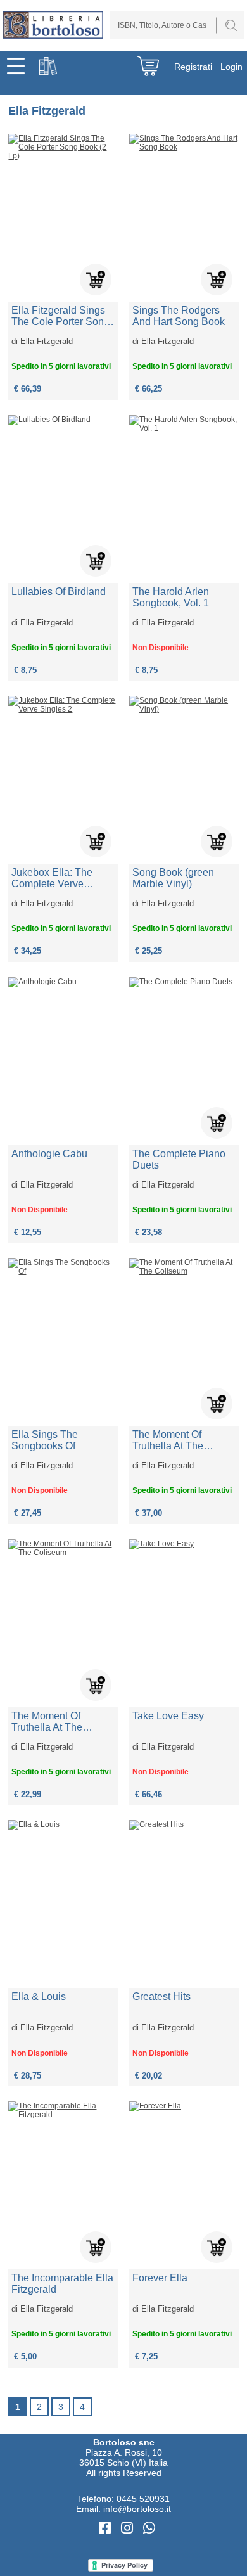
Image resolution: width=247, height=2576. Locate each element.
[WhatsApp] (149, 2528)
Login (231, 67)
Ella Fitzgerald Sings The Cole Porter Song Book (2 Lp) (60, 316)
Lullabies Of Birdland (59, 592)
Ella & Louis (39, 1996)
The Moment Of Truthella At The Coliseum (168, 1440)
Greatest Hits (161, 1996)
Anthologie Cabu (49, 1154)
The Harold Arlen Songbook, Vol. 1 (171, 597)
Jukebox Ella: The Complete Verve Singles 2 (52, 878)
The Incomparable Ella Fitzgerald (62, 2284)
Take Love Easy (168, 1716)
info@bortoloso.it (137, 2509)
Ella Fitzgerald (47, 341)
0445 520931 (143, 2499)
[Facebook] (107, 2528)
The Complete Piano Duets (179, 1159)
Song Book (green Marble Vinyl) (173, 878)
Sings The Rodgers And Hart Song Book (179, 316)
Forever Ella (160, 2278)
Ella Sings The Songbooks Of (45, 1440)
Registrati (193, 67)
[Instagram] (129, 2528)
